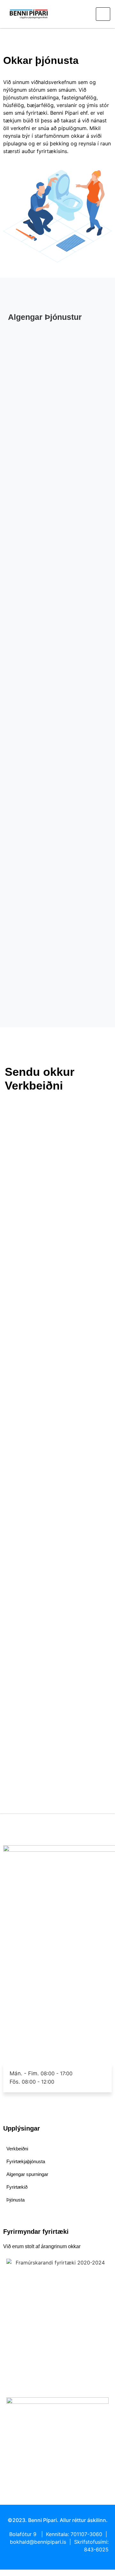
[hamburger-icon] (103, 14)
